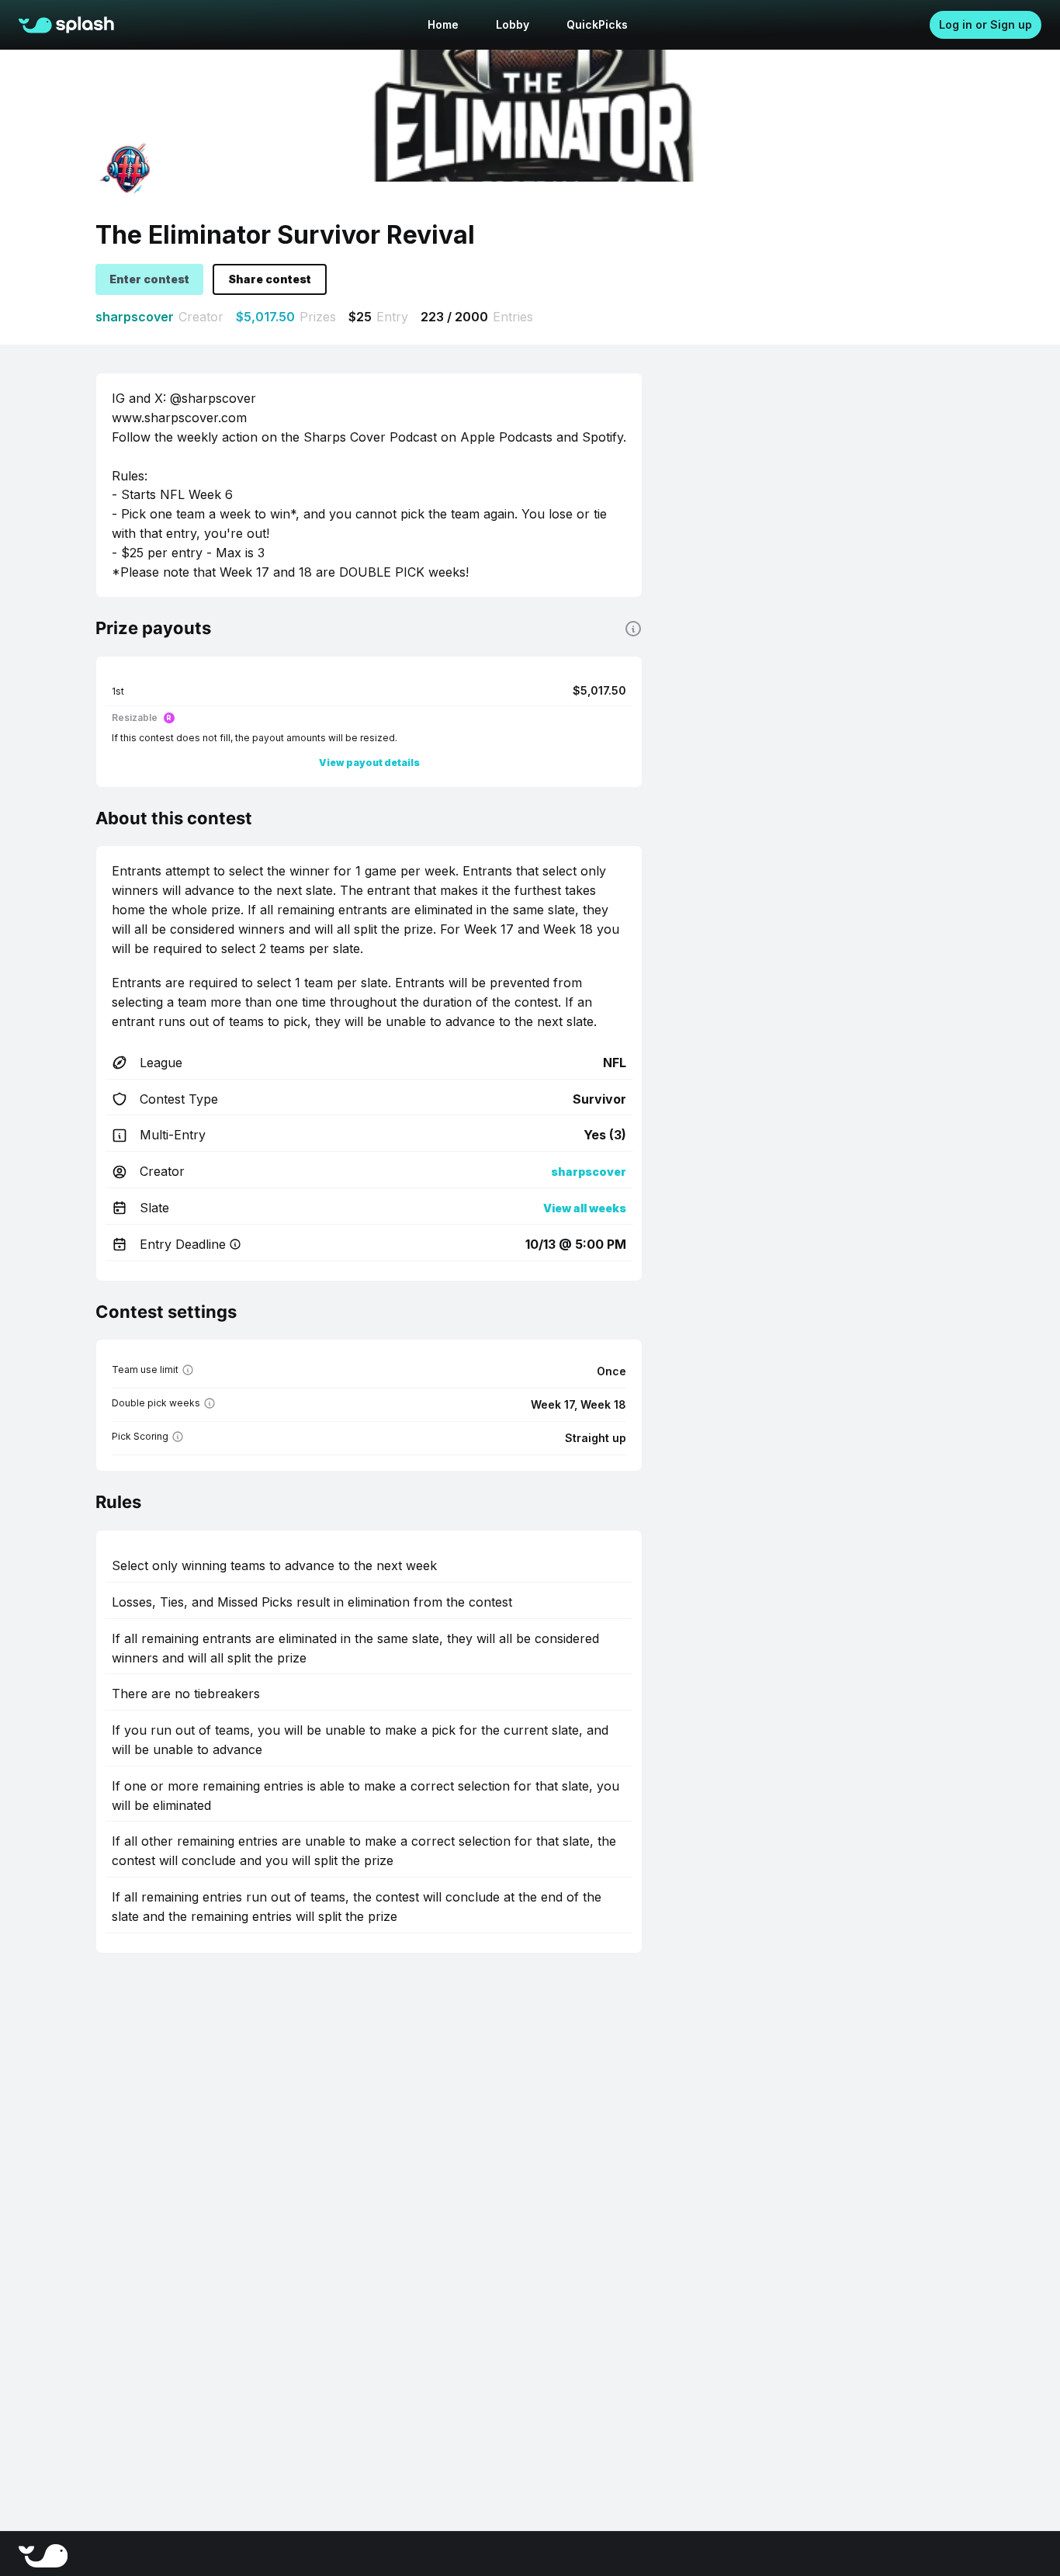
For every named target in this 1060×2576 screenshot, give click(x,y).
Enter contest (149, 279)
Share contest (270, 279)
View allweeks (585, 1208)
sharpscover (135, 317)
